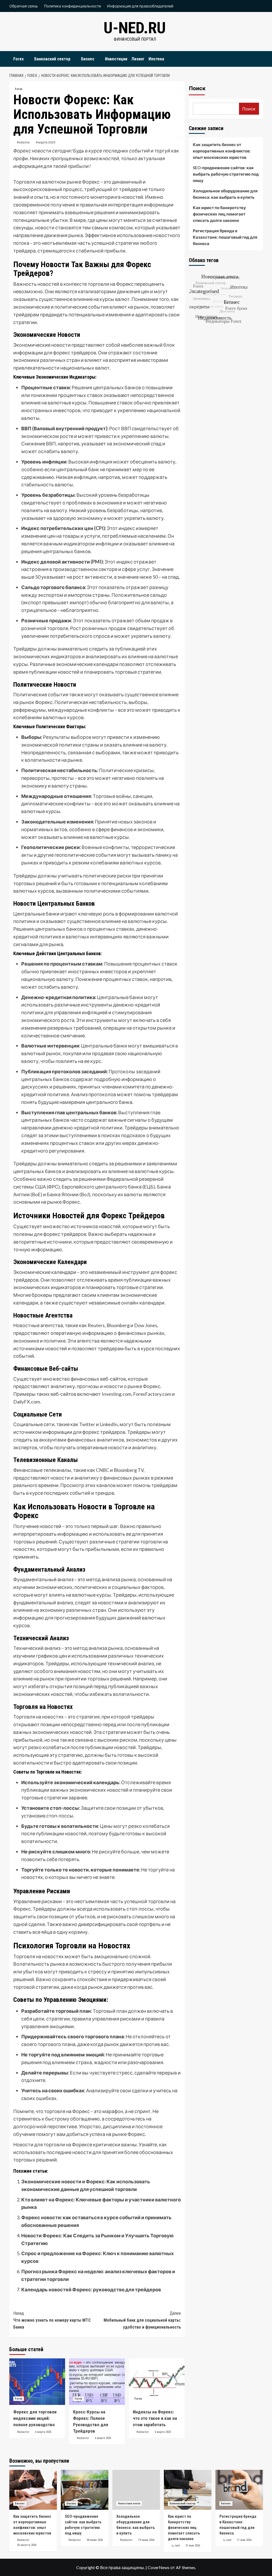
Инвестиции (116, 59)
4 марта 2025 (46, 142)
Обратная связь (24, 6)
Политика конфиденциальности (73, 6)
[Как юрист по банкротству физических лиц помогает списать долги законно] (188, 2490)
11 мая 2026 (244, 2540)
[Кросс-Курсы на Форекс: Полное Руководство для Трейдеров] (97, 2382)
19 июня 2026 (146, 2540)
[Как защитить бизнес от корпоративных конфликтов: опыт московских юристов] (33, 2490)
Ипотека (156, 59)
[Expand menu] (27, 59)
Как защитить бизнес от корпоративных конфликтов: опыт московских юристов (222, 151)
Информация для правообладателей (140, 6)
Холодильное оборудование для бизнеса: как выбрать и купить (225, 194)
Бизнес (88, 59)
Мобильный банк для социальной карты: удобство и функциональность (142, 2320)
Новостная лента (129, 2503)
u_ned (176, 2545)
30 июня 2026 (95, 2540)
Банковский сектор (52, 59)
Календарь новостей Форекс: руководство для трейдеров (91, 2289)
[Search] (260, 58)
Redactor (24, 142)
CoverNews (159, 2567)
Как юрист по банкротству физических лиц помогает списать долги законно (219, 214)
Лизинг (138, 59)
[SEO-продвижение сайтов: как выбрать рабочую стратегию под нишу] (85, 2490)
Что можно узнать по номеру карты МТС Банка (52, 2320)
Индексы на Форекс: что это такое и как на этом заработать (155, 2418)
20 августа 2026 (27, 2545)
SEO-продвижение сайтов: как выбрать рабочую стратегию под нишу (226, 174)
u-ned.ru (135, 28)
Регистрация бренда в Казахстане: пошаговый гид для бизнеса (225, 237)
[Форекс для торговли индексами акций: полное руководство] (37, 2382)
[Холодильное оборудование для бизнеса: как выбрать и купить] (136, 2490)
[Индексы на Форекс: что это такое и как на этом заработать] (157, 2382)
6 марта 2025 (43, 2432)
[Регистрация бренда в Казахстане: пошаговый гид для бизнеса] (239, 2490)
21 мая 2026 (193, 2546)
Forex (18, 59)
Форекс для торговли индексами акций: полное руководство (35, 2418)
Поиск (197, 88)
